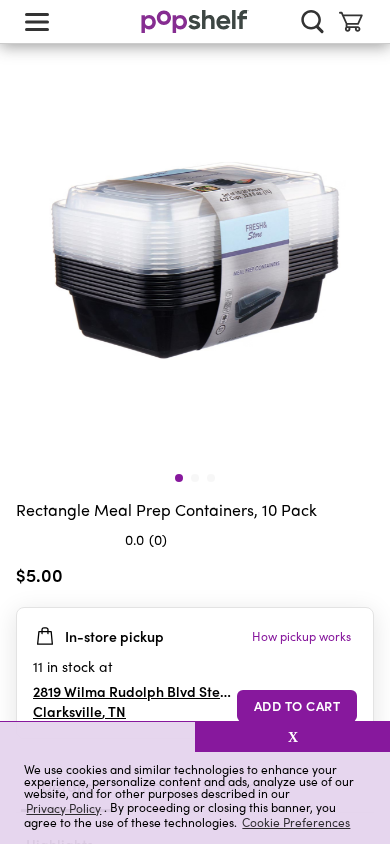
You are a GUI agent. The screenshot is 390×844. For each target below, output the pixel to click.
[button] (97, 737)
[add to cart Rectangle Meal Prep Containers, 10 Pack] (297, 706)
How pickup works (301, 636)
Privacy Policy (63, 807)
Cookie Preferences (296, 822)
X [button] (293, 737)
